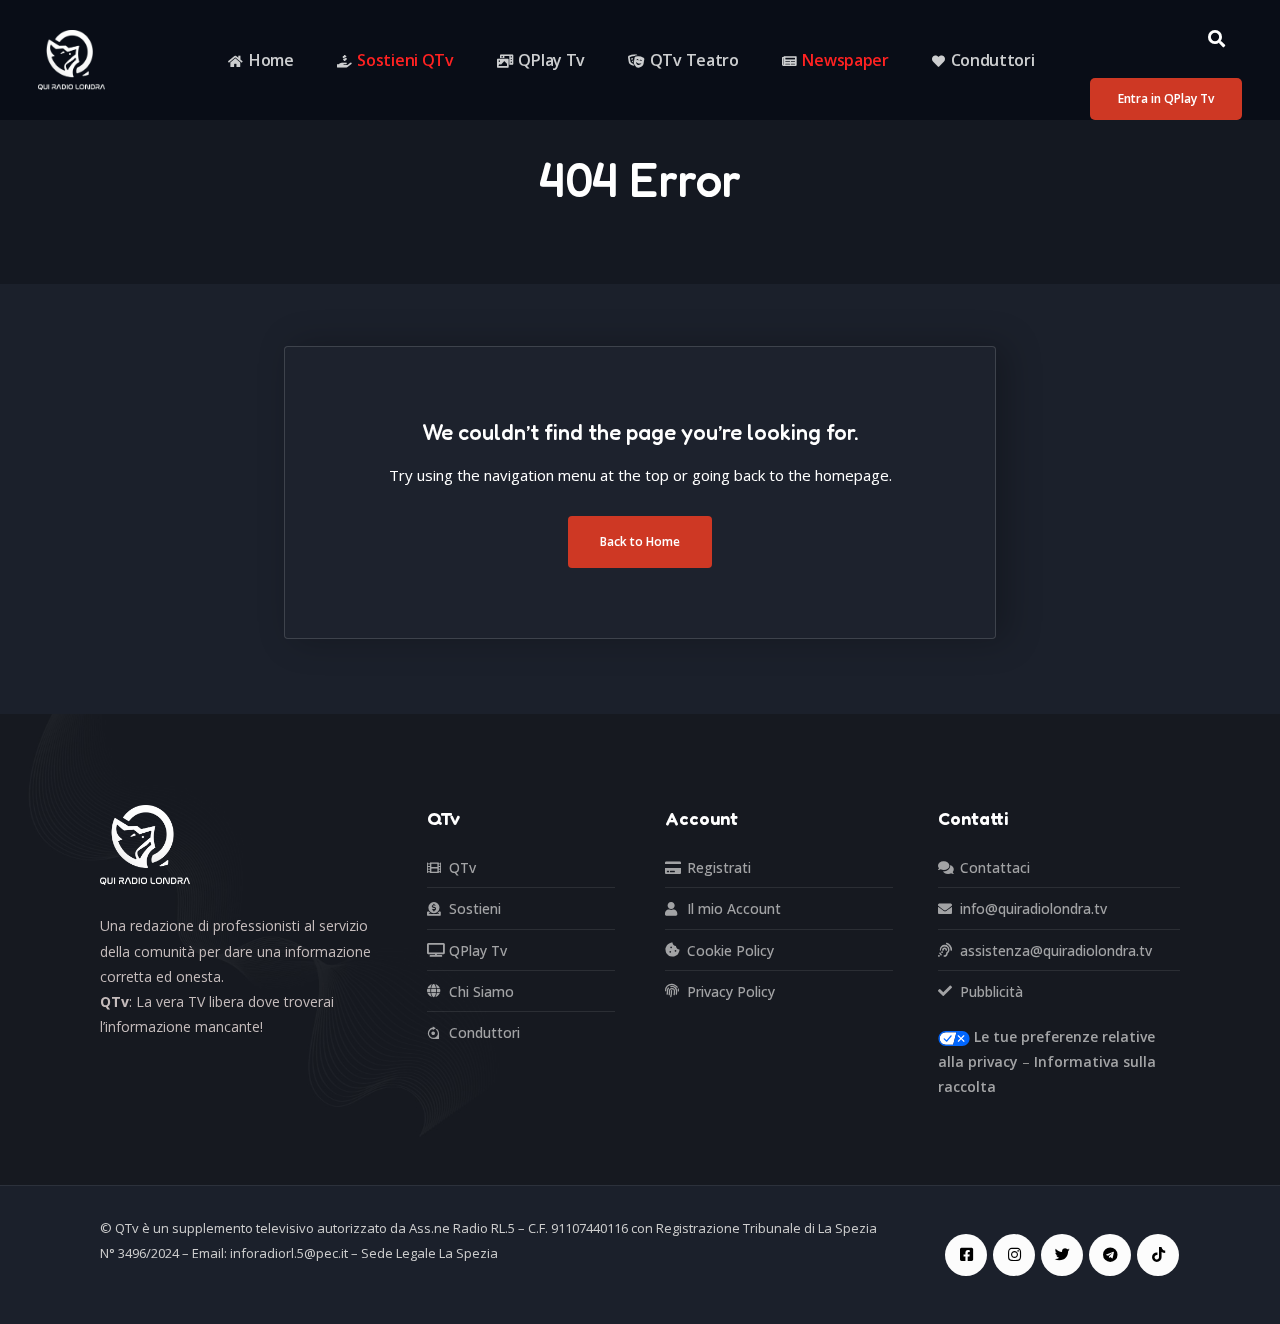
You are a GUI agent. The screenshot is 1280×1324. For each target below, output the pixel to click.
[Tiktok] (1158, 1255)
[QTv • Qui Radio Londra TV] (71, 58)
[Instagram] (1014, 1255)
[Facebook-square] (966, 1255)
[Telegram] (1110, 1255)
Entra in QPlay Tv (1166, 98)
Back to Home (640, 541)
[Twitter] (1062, 1255)
